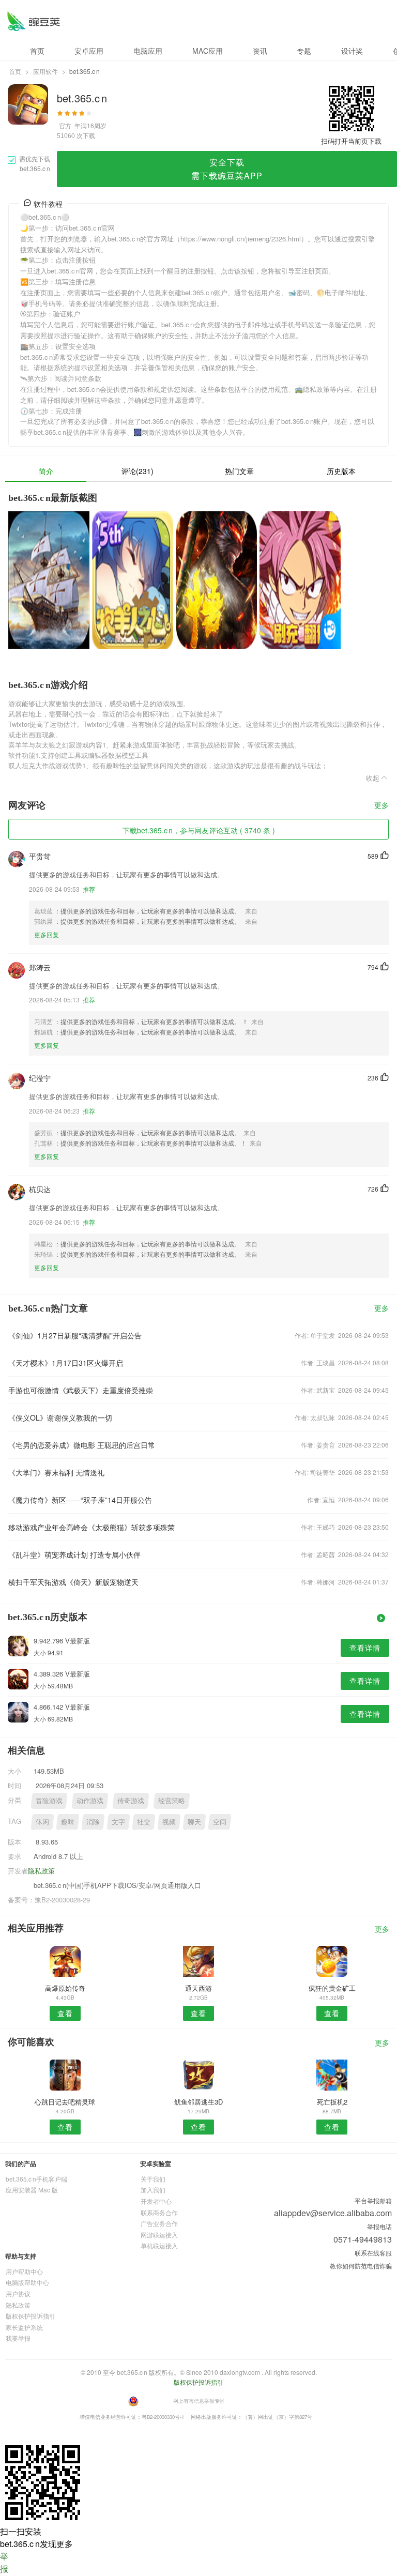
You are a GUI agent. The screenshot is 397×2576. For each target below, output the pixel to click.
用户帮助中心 (24, 2271)
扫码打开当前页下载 (351, 141)
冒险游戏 (49, 1800)
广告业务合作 (159, 2223)
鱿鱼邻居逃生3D (198, 2102)
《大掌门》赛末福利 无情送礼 (56, 1472)
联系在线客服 (373, 2253)
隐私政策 (41, 1871)
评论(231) (138, 471)
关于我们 (153, 2179)
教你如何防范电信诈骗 (361, 2266)
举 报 (4, 2562)
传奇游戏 (131, 1800)
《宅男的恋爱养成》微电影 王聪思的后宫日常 (82, 1445)
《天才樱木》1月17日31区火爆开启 (66, 1363)
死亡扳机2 (332, 2102)
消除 (93, 1822)
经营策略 (172, 1800)
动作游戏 (90, 1800)
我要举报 (18, 2338)
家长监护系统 (24, 2327)
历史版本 (341, 471)
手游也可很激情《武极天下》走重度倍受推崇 (81, 1390)
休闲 (42, 1822)
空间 (220, 1822)
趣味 (68, 1822)
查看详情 (365, 1648)
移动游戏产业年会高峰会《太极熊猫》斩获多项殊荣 (91, 1527)
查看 (65, 2013)
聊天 (194, 1822)
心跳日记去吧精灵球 (65, 2102)
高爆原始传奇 (65, 1988)
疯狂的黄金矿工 (332, 1988)
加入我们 (153, 2190)
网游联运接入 (159, 2235)
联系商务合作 (159, 2212)
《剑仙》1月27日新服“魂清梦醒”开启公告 (75, 1335)
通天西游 (198, 1988)
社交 (144, 1822)
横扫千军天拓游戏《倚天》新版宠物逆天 (73, 1582)
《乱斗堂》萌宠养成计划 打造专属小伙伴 (74, 1554)
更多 (381, 806)
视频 (169, 1822)
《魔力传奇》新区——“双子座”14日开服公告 (80, 1500)
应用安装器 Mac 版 (32, 2190)
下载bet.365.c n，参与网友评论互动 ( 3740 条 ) (199, 830)
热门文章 (239, 471)
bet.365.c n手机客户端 (36, 2179)
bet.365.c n (33, 21)
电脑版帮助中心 (27, 2282)
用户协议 (18, 2293)
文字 (118, 1822)
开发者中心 (156, 2201)
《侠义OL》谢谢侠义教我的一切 (60, 1417)
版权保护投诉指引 (30, 2316)
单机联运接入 (159, 2245)
